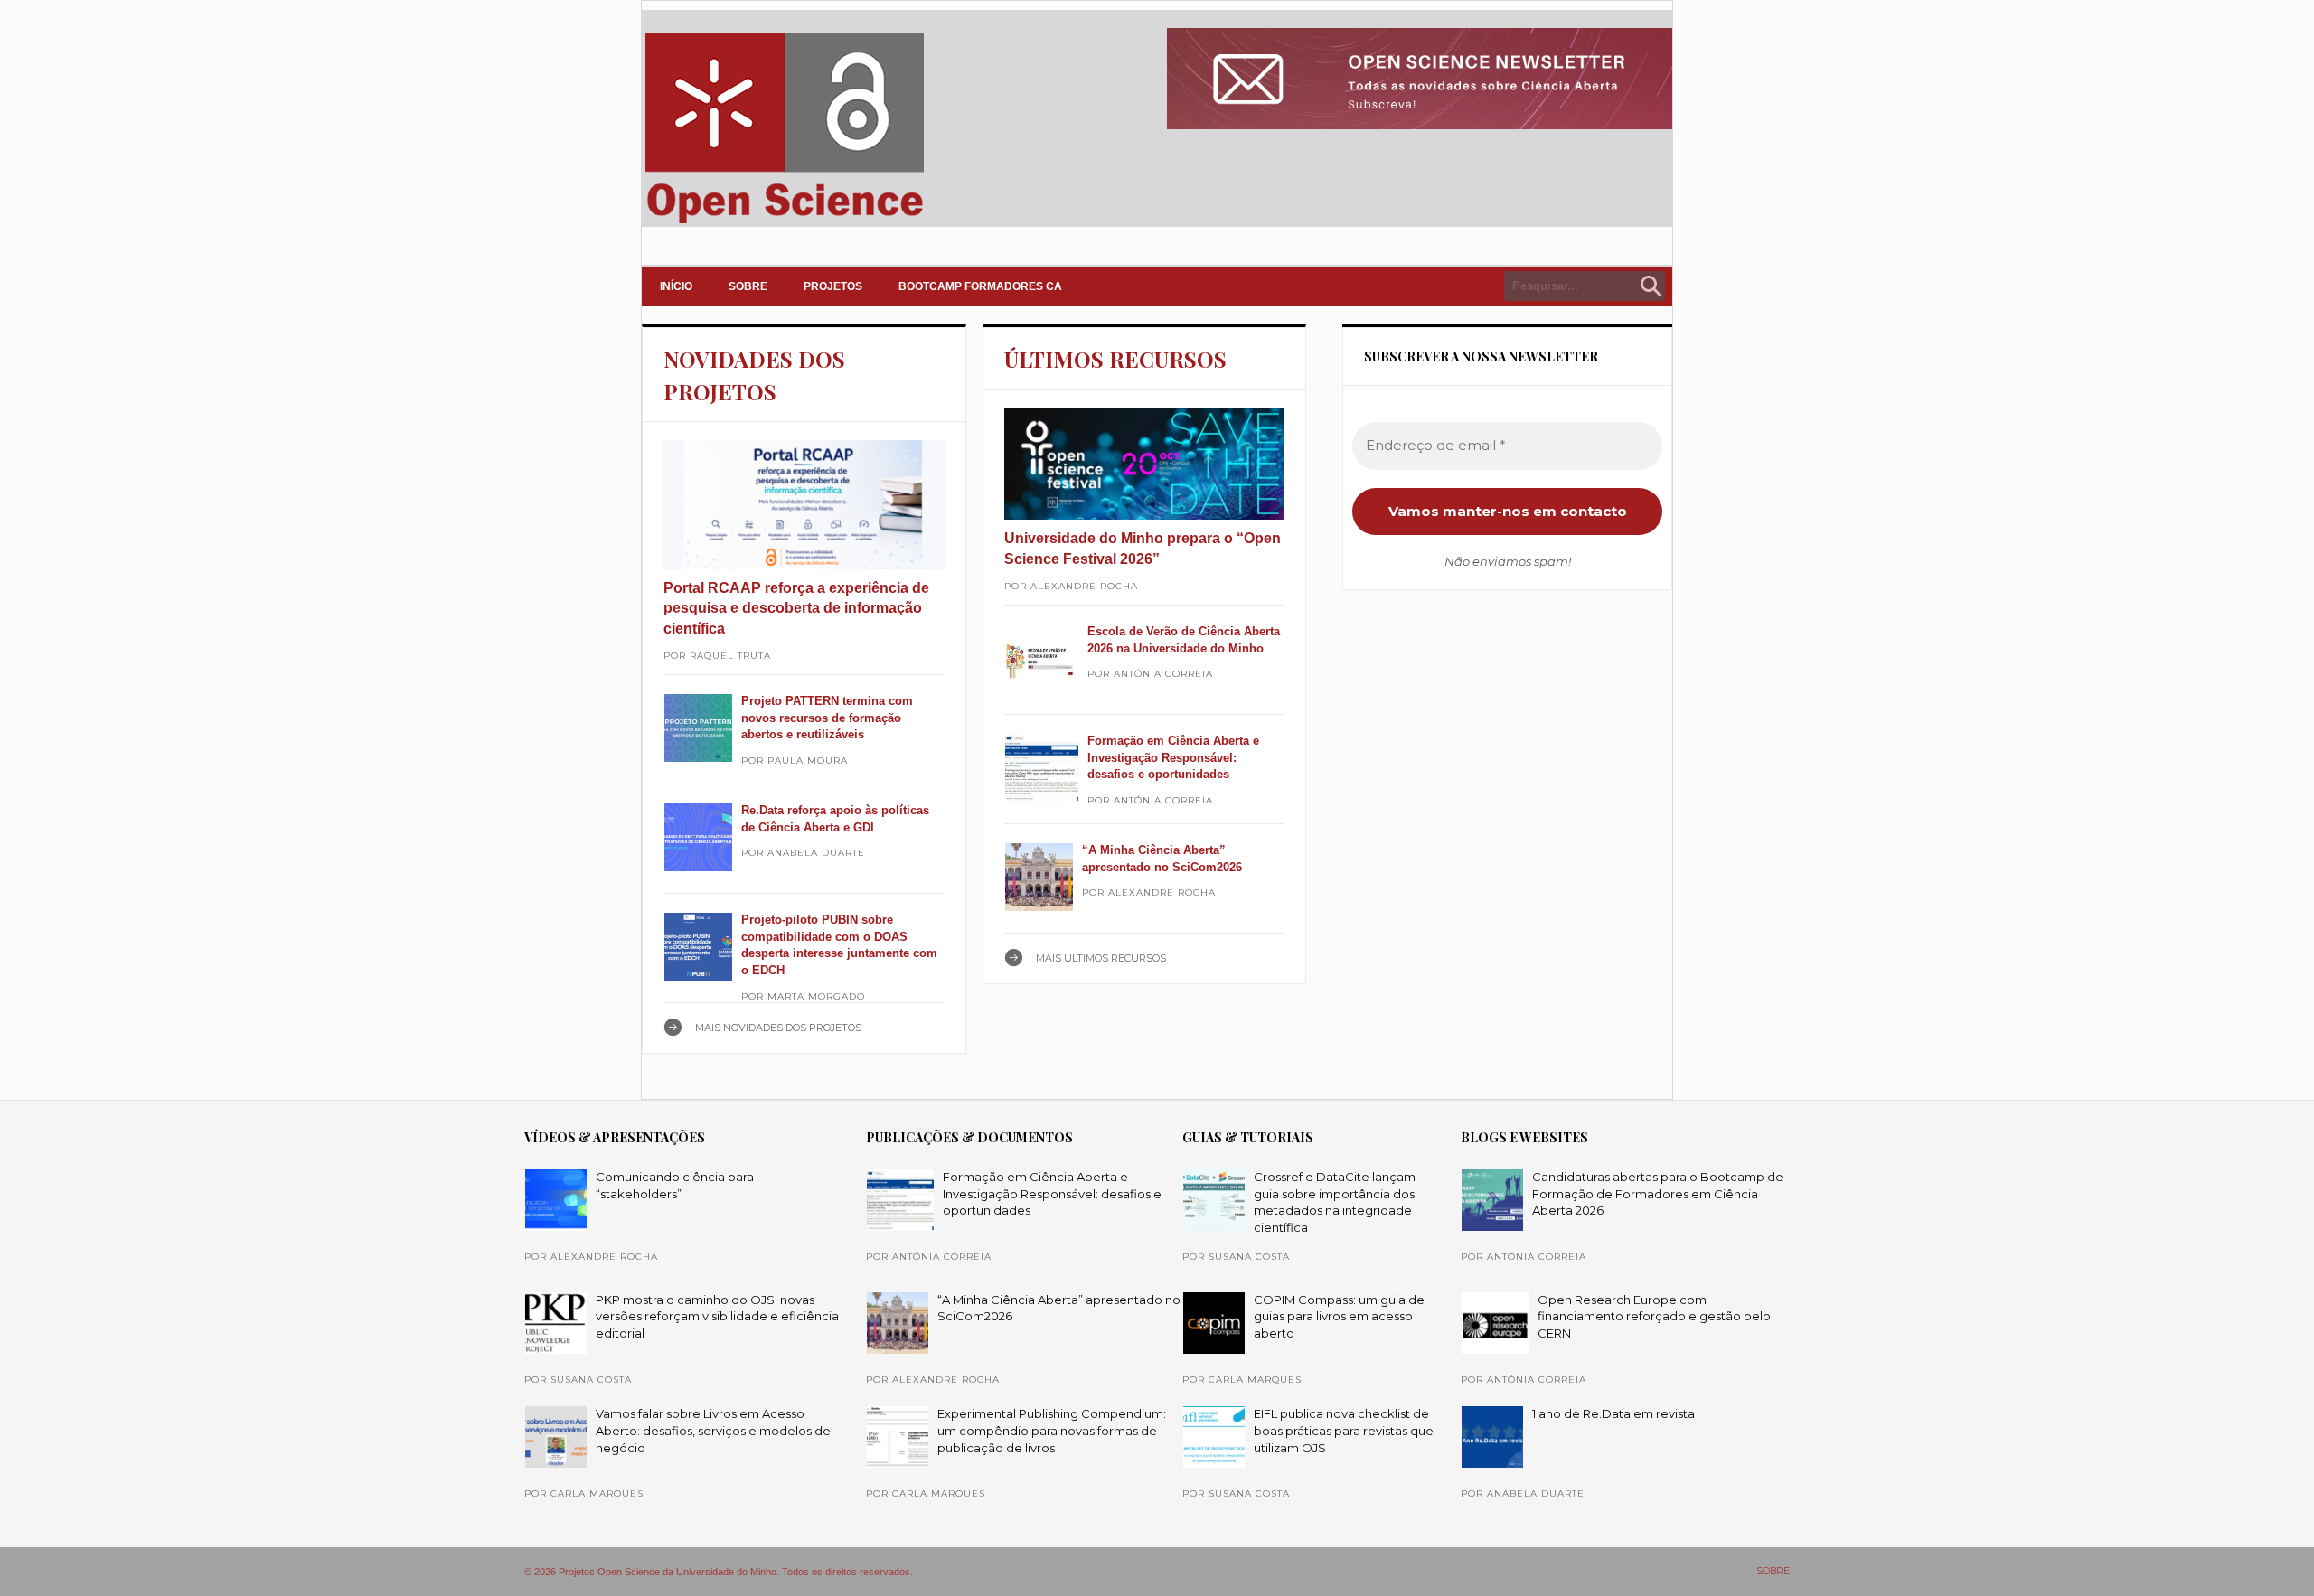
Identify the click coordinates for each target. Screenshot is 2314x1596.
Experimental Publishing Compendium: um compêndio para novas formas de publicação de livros (1052, 1430)
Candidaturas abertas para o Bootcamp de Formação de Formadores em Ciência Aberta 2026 (1658, 1193)
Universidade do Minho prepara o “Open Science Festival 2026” (1143, 548)
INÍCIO (676, 286)
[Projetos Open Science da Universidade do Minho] (784, 223)
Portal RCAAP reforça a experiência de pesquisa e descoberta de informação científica (796, 608)
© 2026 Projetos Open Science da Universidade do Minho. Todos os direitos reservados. (719, 1572)
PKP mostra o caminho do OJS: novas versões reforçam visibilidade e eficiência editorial (717, 1316)
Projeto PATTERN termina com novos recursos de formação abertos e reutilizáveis (827, 718)
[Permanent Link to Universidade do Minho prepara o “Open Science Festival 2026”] (1145, 464)
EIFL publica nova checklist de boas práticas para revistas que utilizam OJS (1344, 1430)
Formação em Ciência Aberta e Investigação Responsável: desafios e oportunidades (1173, 757)
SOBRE (748, 286)
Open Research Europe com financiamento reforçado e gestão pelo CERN (1654, 1316)
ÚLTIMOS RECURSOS (1115, 359)
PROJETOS (833, 286)
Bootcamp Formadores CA (980, 286)
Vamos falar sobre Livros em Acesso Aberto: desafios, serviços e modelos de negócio (713, 1430)
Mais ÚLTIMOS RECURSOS (1101, 958)
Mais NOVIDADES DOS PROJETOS (778, 1028)
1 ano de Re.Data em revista (1613, 1413)
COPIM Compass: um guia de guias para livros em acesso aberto (1339, 1316)
